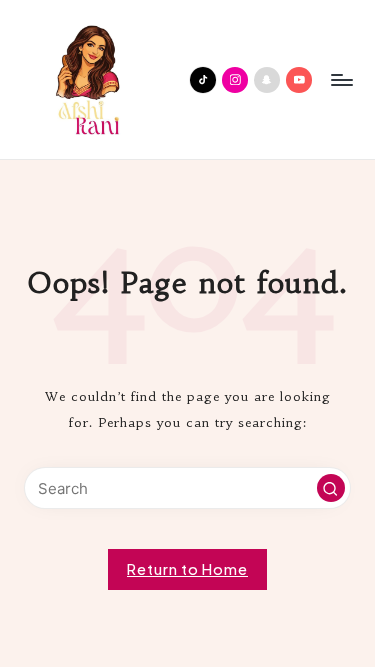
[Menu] (341, 79)
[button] (331, 488)
